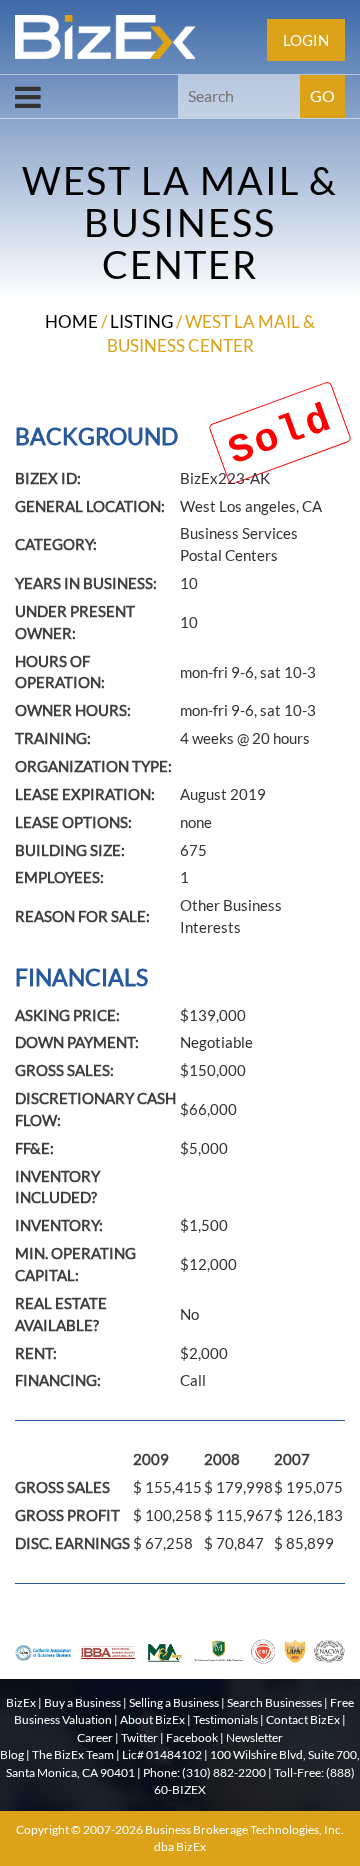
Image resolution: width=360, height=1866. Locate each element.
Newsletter (254, 1737)
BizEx (21, 1702)
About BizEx (152, 1719)
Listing (141, 321)
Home (71, 321)
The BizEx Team (73, 1754)
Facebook (192, 1737)
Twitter (139, 1737)
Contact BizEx (303, 1719)
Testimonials (225, 1719)
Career (95, 1737)
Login (306, 40)
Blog (12, 1754)
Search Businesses (274, 1702)
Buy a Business (82, 1702)
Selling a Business (174, 1702)
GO (322, 95)
